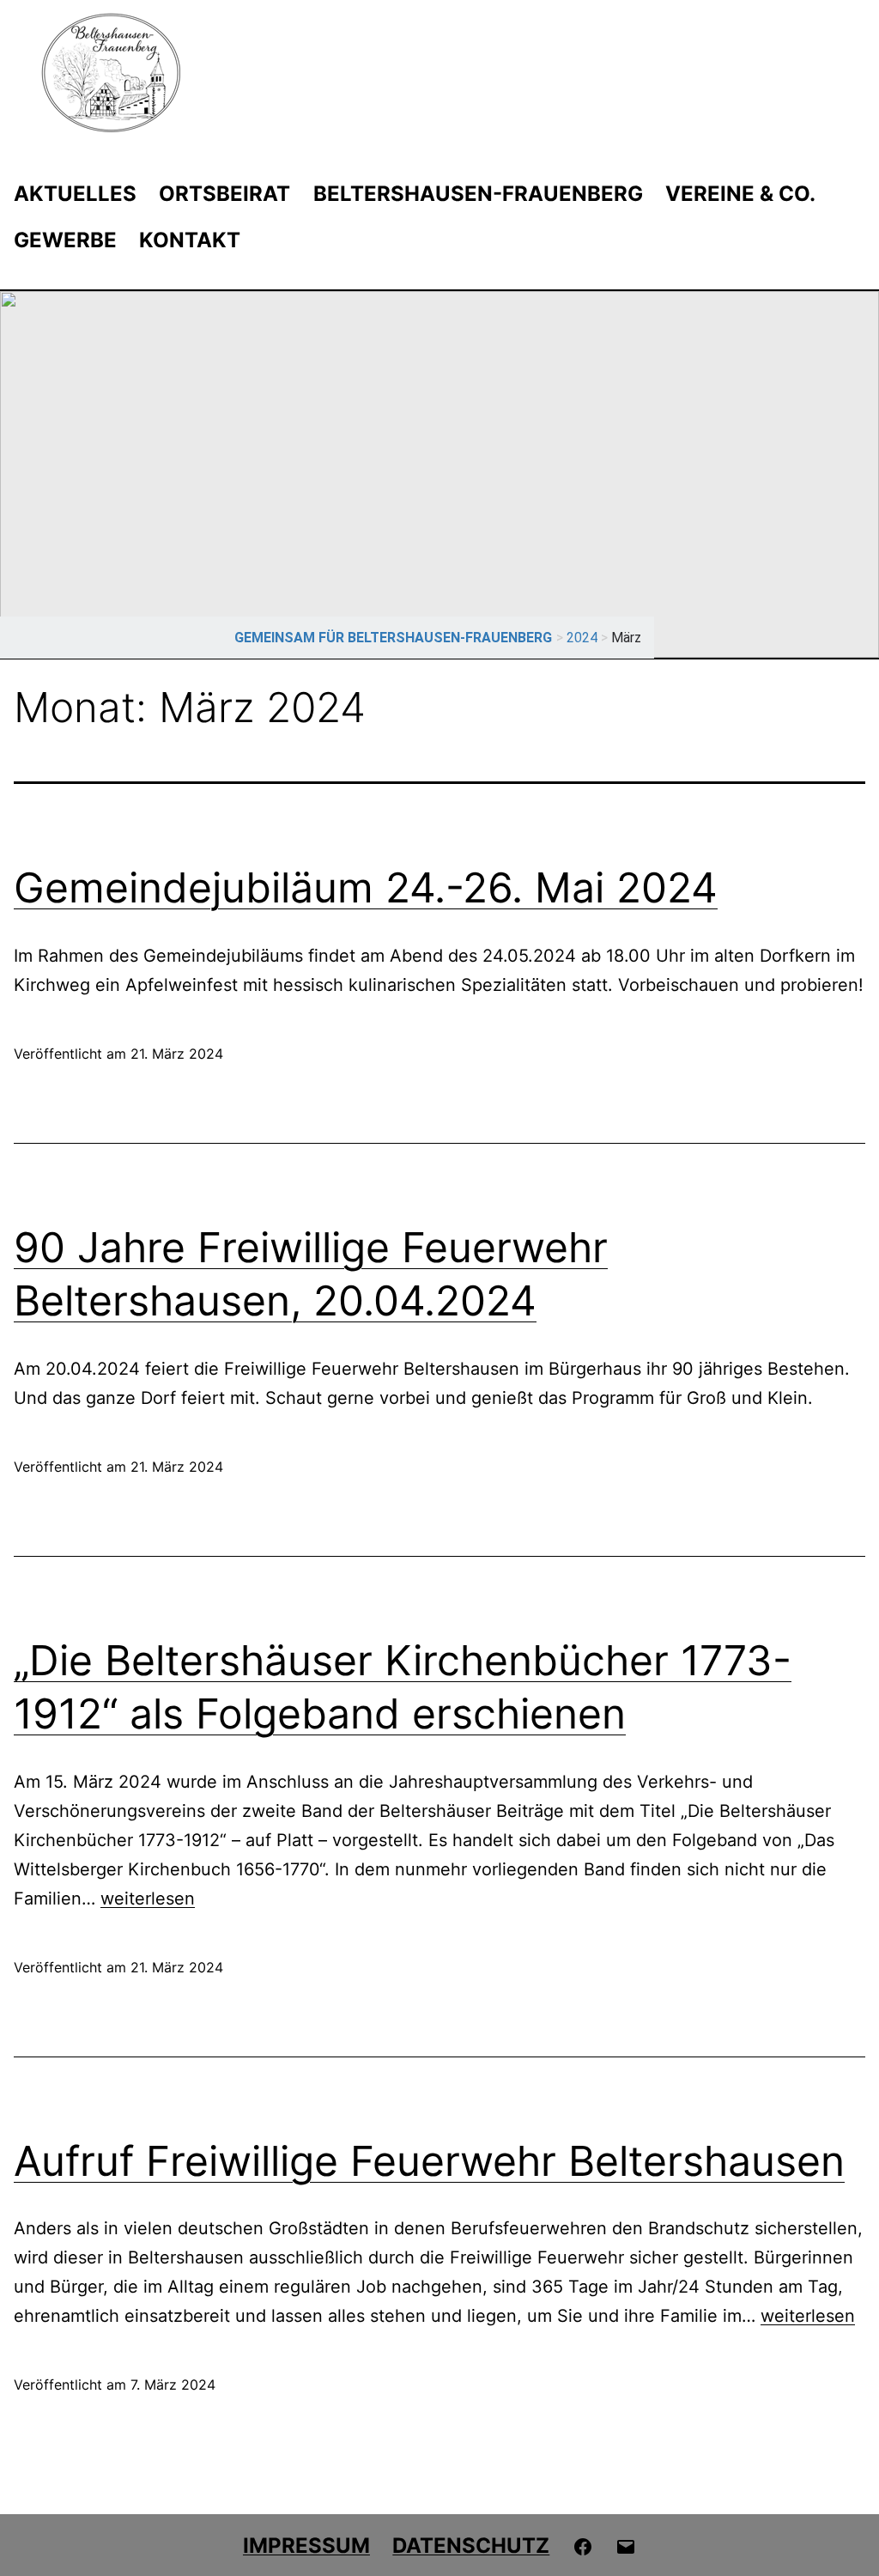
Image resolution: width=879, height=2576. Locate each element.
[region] (439, 474)
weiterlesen (148, 1899)
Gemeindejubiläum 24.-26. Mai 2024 (366, 887)
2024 (582, 638)
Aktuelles (75, 194)
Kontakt (190, 240)
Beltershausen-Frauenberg (478, 194)
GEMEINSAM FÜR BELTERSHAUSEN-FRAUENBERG (393, 638)
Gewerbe (65, 240)
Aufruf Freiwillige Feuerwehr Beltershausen (429, 2161)
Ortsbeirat (224, 194)
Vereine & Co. (740, 194)
